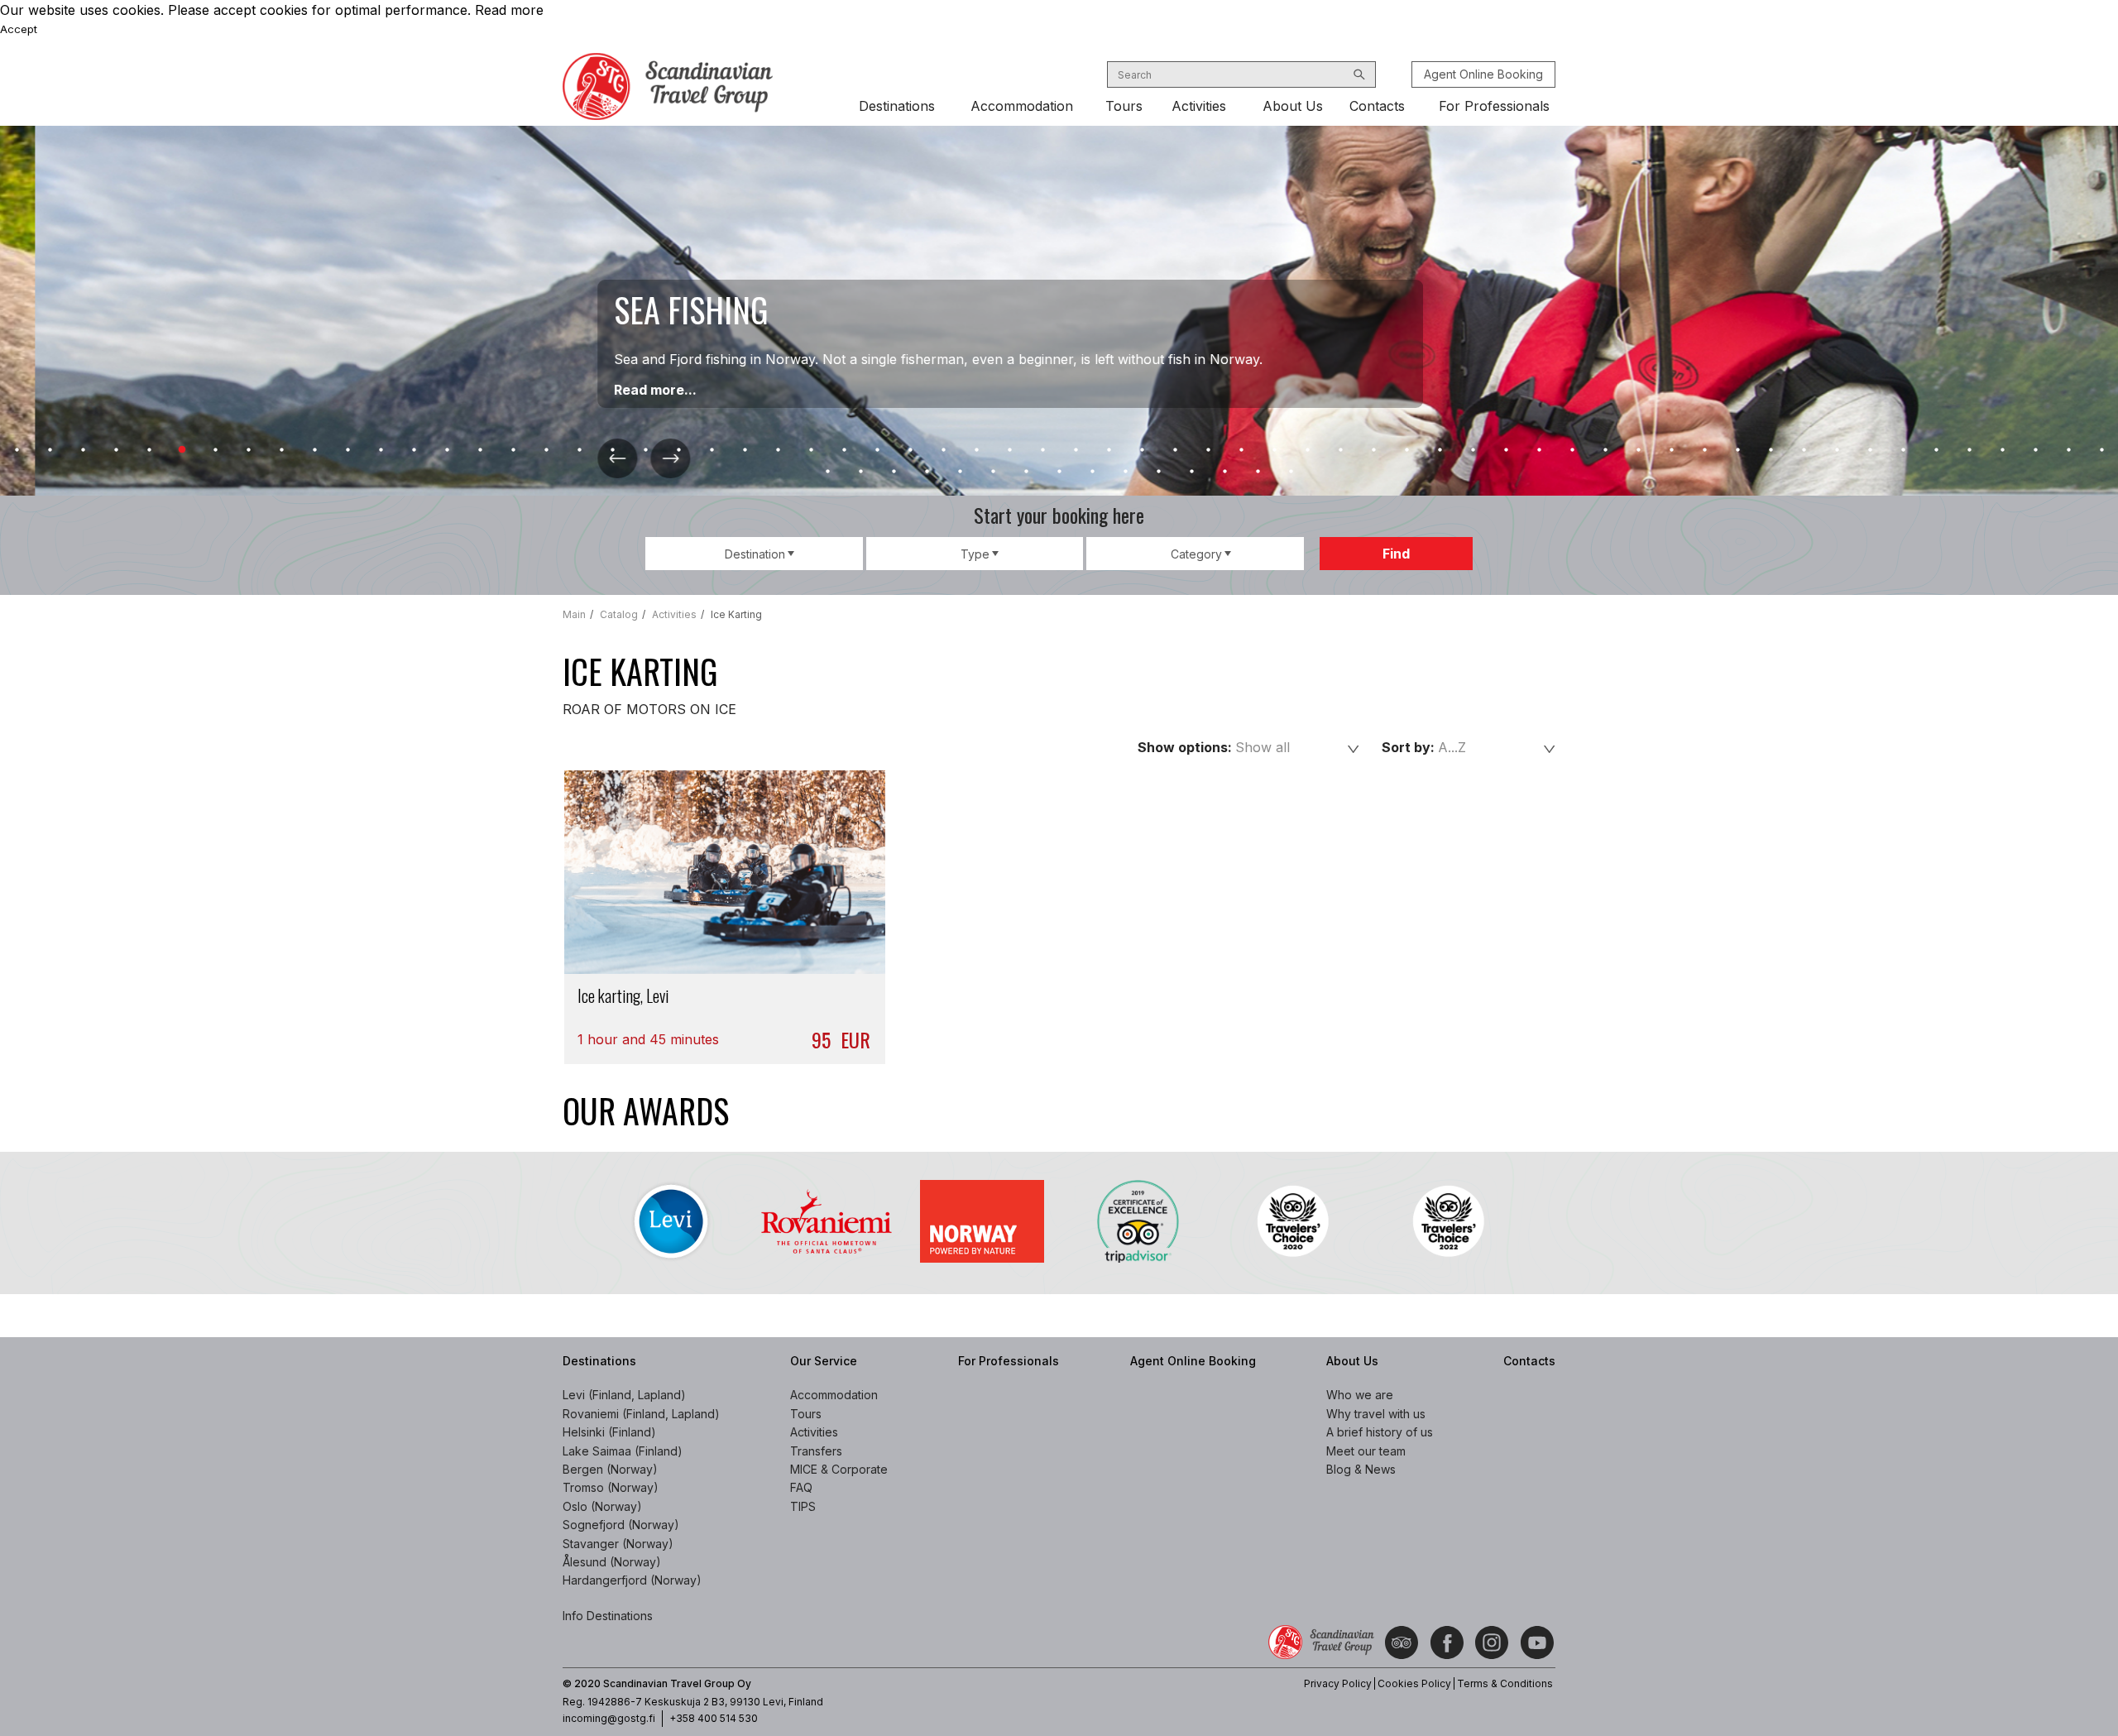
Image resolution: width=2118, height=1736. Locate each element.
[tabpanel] (1059, 311)
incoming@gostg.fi (609, 1718)
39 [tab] (1274, 450)
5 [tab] (149, 450)
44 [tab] (1440, 450)
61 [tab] (2002, 450)
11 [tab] (347, 450)
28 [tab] (910, 450)
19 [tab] (612, 450)
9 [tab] (281, 450)
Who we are (1360, 1395)
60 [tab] (1969, 450)
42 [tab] (1373, 450)
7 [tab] (215, 450)
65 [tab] (827, 472)
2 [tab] (50, 450)
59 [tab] (1936, 450)
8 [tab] (248, 450)
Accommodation (1022, 106)
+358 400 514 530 (714, 1718)
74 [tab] (1125, 472)
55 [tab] (1804, 450)
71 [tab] (1026, 472)
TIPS (803, 1506)
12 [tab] (381, 450)
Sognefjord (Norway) (621, 1525)
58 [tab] (1903, 450)
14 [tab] (447, 450)
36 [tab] (1175, 450)
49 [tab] (1605, 450)
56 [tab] (1837, 450)
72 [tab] (1059, 472)
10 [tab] (314, 450)
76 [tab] (1191, 472)
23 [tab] (745, 450)
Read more (509, 10)
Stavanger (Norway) (618, 1544)
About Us (1293, 106)
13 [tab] (414, 450)
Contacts (1377, 106)
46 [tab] (1506, 450)
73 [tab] (1092, 472)
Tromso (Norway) (611, 1487)
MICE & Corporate (839, 1469)
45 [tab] (1473, 450)
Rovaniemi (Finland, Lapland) (641, 1414)
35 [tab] (1142, 450)
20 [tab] (645, 450)
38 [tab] (1241, 450)
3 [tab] (83, 450)
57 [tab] (1870, 450)
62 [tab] (2035, 450)
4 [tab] (116, 450)
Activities (1199, 106)
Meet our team (1366, 1451)
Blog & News (1361, 1469)
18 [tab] (579, 450)
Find (1396, 554)
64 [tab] (2101, 450)
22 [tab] (712, 450)
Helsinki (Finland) (609, 1432)
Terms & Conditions (1505, 1683)
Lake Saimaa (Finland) (623, 1451)
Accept (19, 29)
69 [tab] (960, 472)
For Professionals (1494, 106)
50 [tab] (1638, 450)
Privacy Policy (1338, 1683)
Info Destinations (608, 1616)
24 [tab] (778, 450)
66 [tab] (860, 472)
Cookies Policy (1414, 1683)
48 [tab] (1572, 450)
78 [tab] (1258, 472)
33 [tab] (1076, 450)
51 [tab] (1671, 450)
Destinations (897, 106)
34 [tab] (1109, 450)
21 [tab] (678, 450)
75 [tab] (1158, 472)
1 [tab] (17, 450)
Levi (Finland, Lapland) (624, 1395)
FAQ (801, 1487)
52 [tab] (1704, 450)
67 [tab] (894, 472)
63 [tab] (2068, 450)
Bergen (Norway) (610, 1469)
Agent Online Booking (1483, 74)
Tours (1124, 106)
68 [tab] (927, 472)
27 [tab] (877, 450)
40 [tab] (1307, 450)
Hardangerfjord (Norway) (632, 1580)
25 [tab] (811, 450)
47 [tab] (1539, 450)
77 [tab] (1224, 472)
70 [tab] (993, 472)
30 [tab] (976, 450)
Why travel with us (1376, 1414)
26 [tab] (844, 450)
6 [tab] (182, 450)
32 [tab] (1042, 450)
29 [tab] (943, 450)
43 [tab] (1406, 450)
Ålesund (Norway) (612, 1562)
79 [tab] (1291, 472)
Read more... (621, 390)
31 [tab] (1009, 450)
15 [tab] (480, 450)
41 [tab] (1340, 450)
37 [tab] (1208, 450)
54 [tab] (1771, 450)
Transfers (816, 1451)
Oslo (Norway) (602, 1506)
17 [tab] (546, 450)
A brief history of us (1380, 1432)
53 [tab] (1737, 450)
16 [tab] (513, 450)
